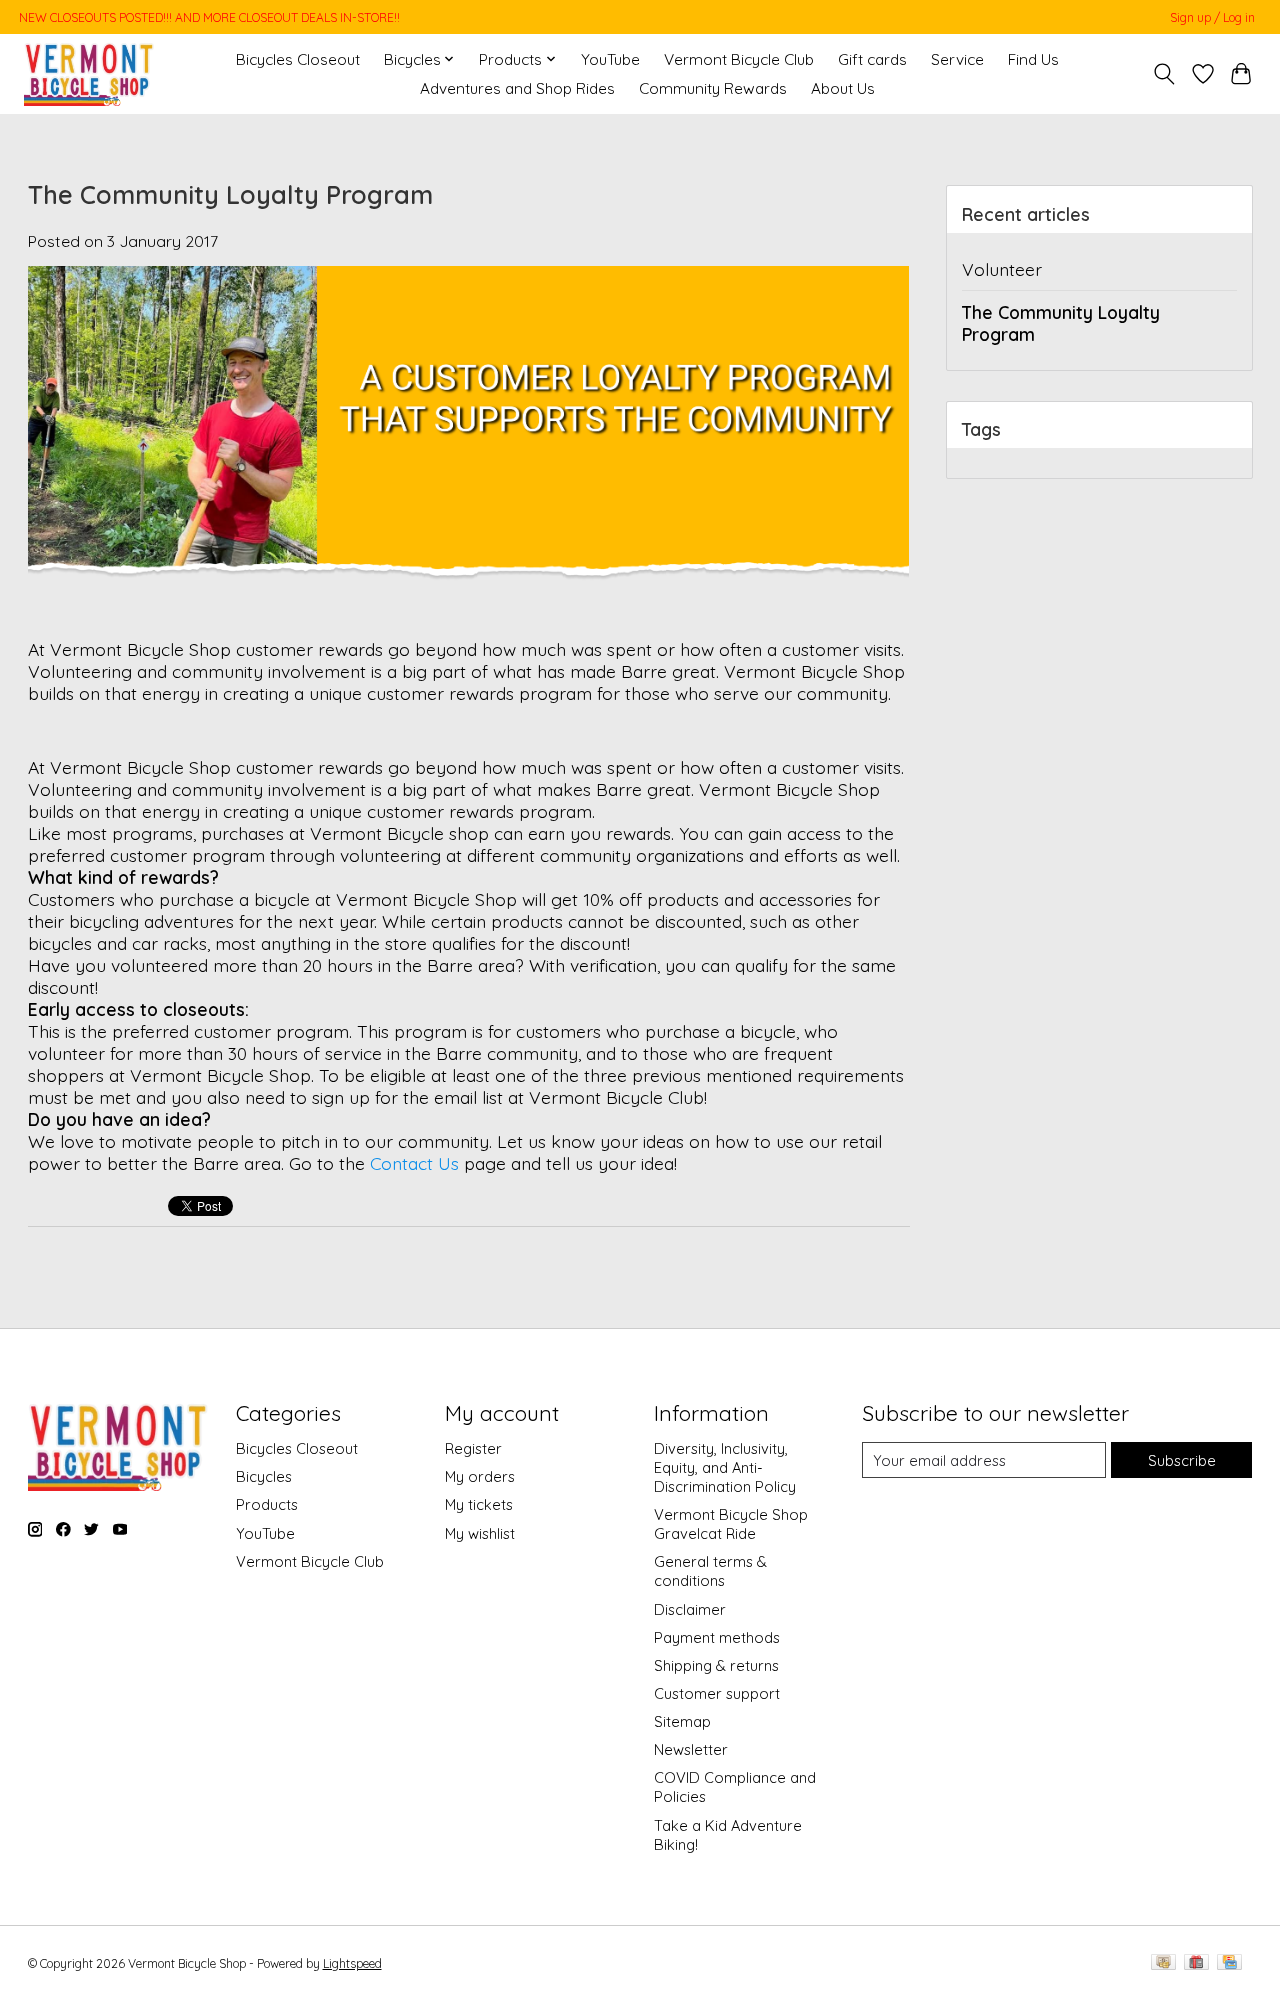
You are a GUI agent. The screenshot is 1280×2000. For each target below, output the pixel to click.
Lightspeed (352, 1963)
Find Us (1033, 59)
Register (473, 1448)
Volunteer (1002, 269)
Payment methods (717, 1637)
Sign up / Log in (1212, 17)
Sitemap (682, 1721)
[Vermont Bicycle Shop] (89, 73)
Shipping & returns (716, 1665)
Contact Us (414, 1163)
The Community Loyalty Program (230, 194)
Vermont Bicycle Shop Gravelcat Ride (731, 1524)
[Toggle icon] (1163, 74)
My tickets (479, 1504)
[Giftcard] (1196, 1963)
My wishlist (480, 1533)
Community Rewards (713, 88)
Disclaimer (690, 1609)
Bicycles (264, 1476)
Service (957, 59)
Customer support (717, 1693)
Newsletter (691, 1749)
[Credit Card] (1229, 1963)
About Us (843, 88)
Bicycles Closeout (298, 59)
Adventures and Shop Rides (517, 88)
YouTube (610, 59)
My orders (480, 1476)
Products (267, 1504)
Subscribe (1182, 1460)
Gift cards (872, 59)
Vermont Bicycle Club (739, 59)
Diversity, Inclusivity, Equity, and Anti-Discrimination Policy (725, 1467)
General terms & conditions (710, 1571)
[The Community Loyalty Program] (469, 627)
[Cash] (1163, 1963)
